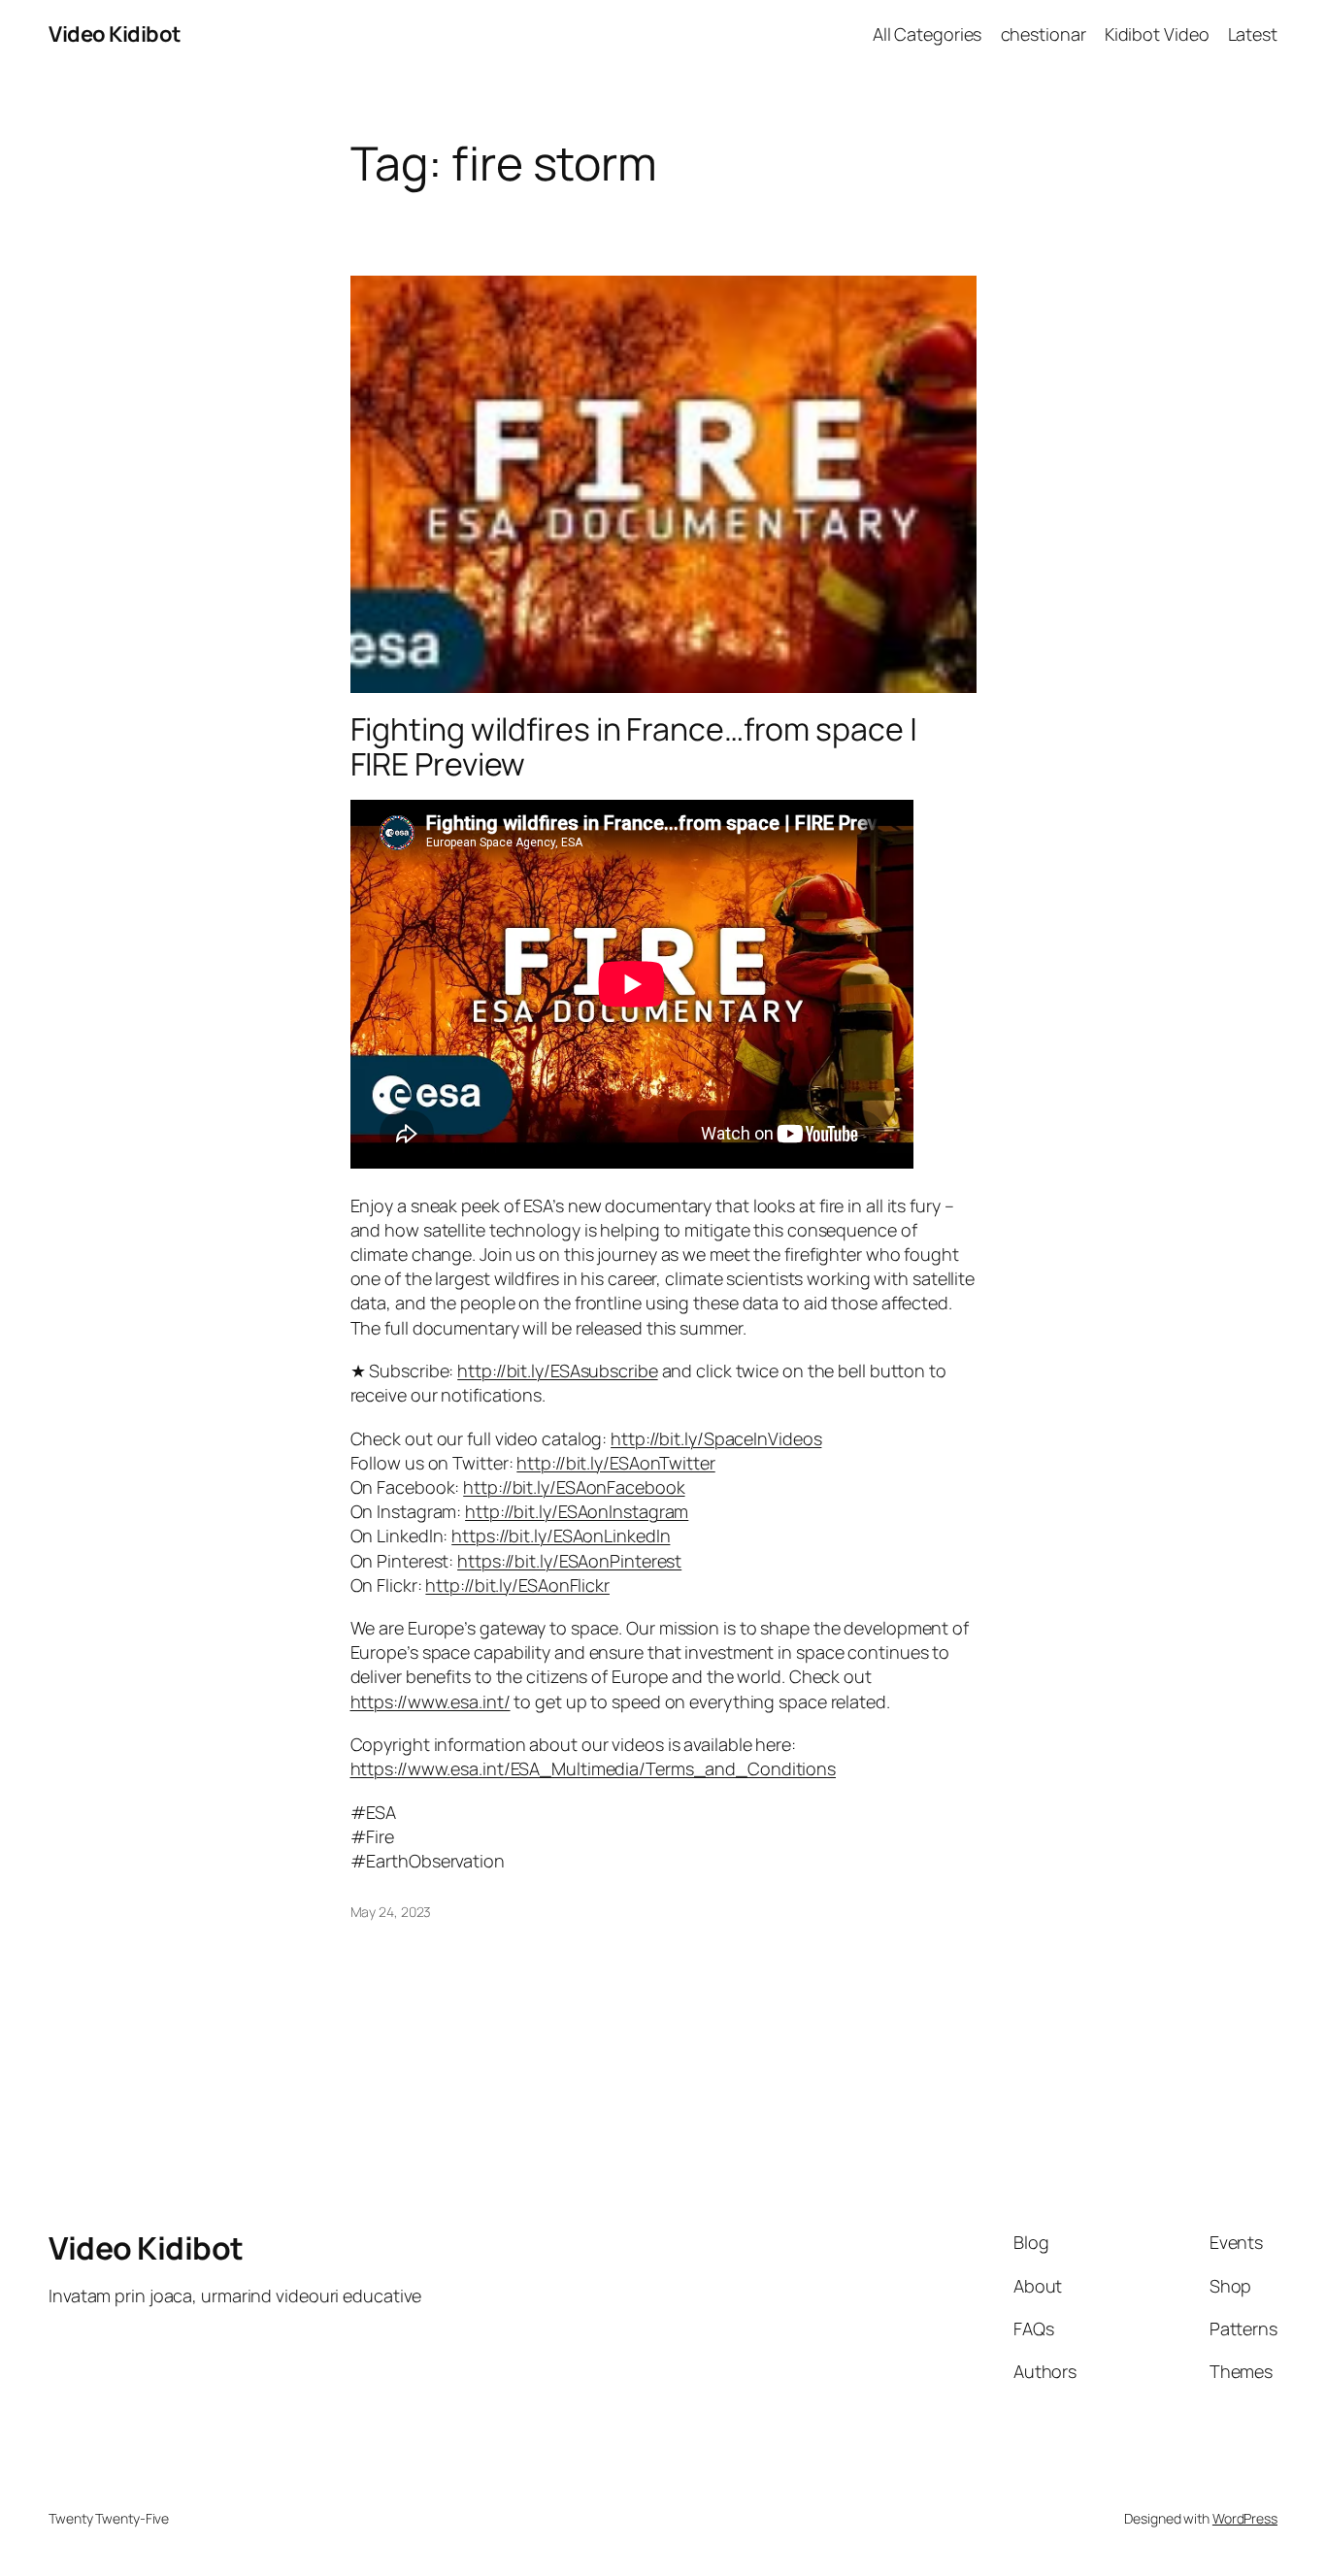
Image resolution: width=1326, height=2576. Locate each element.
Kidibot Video (1157, 34)
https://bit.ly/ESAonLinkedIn (561, 1536)
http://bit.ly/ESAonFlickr (517, 1585)
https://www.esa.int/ (431, 1701)
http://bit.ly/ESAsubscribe (557, 1371)
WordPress (1245, 2518)
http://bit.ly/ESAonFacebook (574, 1487)
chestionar (1044, 34)
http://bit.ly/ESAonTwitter (615, 1463)
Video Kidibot (115, 34)
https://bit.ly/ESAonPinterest (569, 1561)
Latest (1253, 34)
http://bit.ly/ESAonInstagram (577, 1511)
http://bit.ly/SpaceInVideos (716, 1438)
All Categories (928, 34)
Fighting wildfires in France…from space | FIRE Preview (634, 746)
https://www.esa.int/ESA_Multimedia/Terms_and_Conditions (594, 1768)
